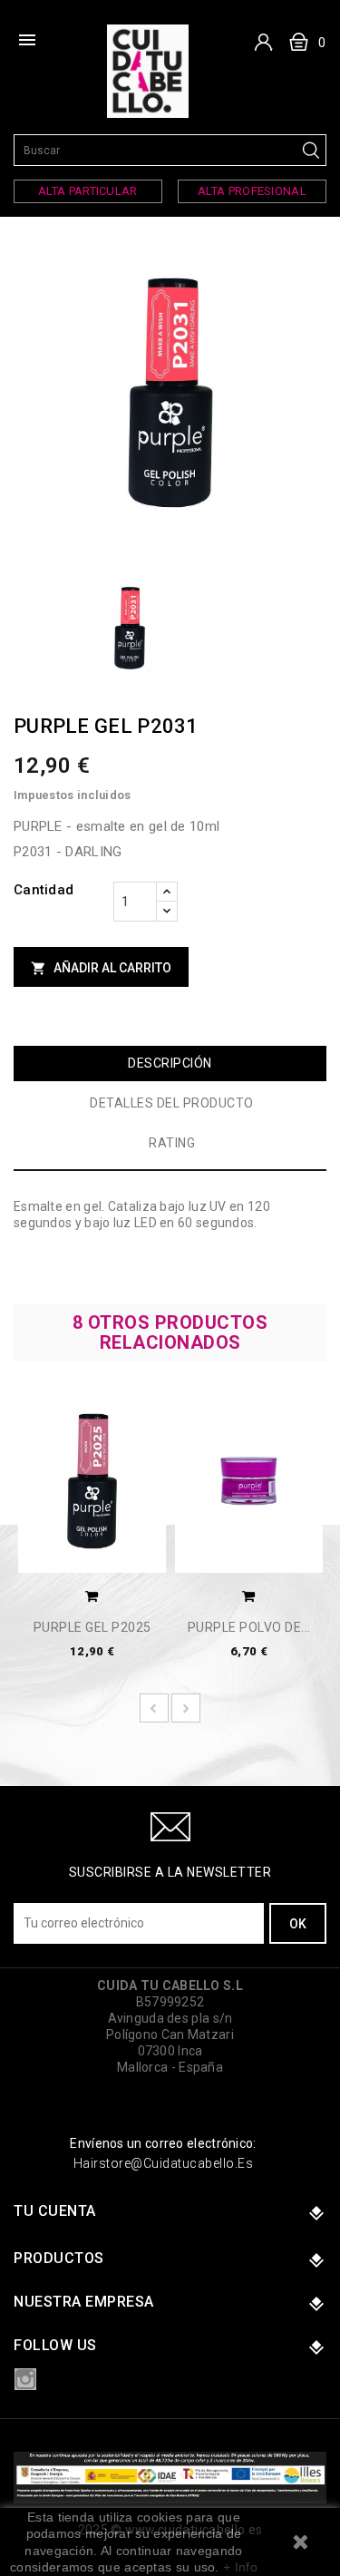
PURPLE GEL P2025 (92, 1628)
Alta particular (88, 191)
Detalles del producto (172, 1103)
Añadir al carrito (101, 968)
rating (172, 1143)
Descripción (170, 1063)
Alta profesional (252, 191)
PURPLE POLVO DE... (249, 1628)
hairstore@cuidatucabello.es (164, 2163)
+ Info (240, 2567)
